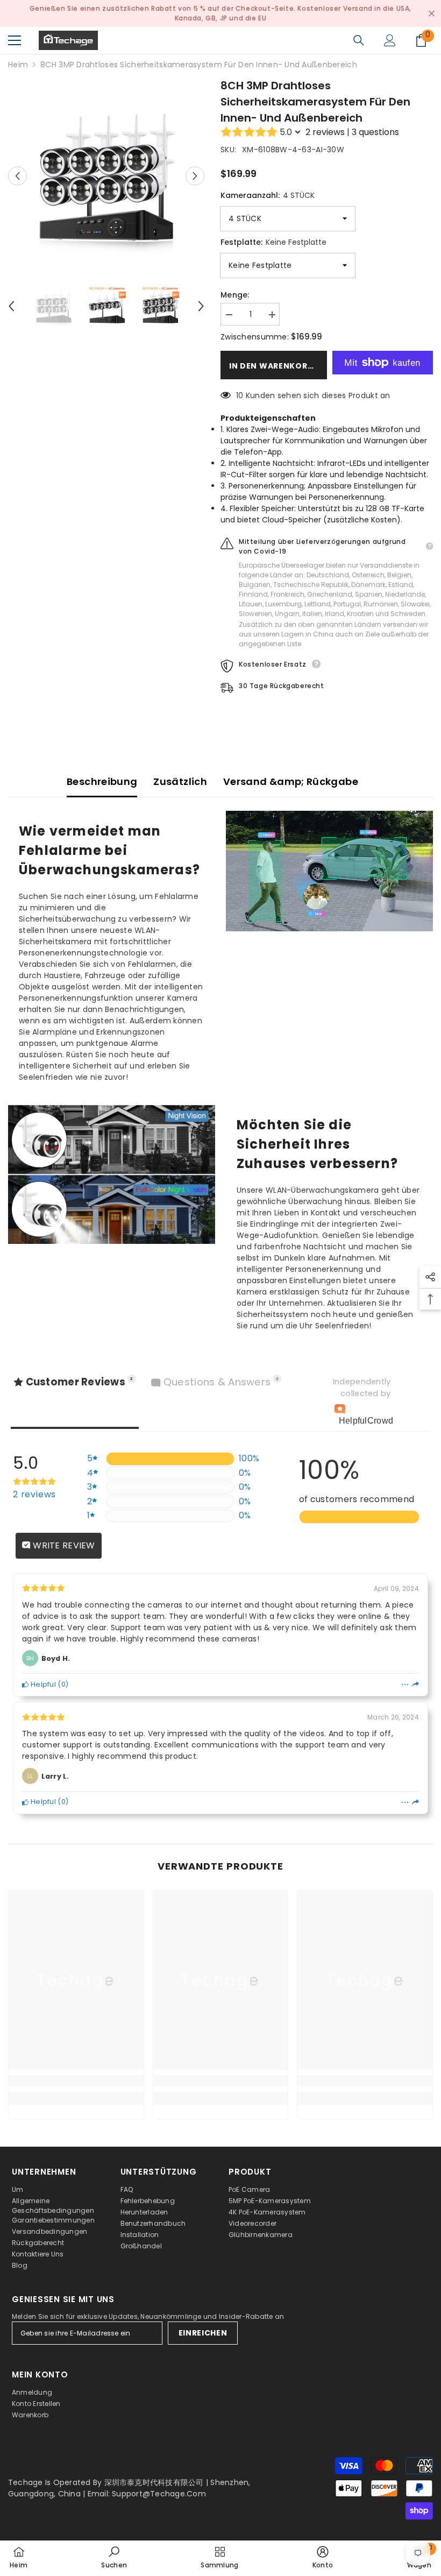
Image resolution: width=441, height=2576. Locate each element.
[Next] (195, 176)
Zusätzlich (180, 781)
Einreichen (203, 2333)
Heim (18, 65)
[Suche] (359, 40)
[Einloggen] (390, 40)
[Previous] (17, 176)
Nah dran (432, 14)
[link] (76, 2081)
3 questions (375, 132)
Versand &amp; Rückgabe (291, 781)
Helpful (42, 1684)
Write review (63, 1545)
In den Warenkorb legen (278, 366)
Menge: (235, 295)
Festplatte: (273, 242)
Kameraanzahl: (268, 195)
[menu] (15, 40)
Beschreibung (102, 781)
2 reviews (325, 132)
